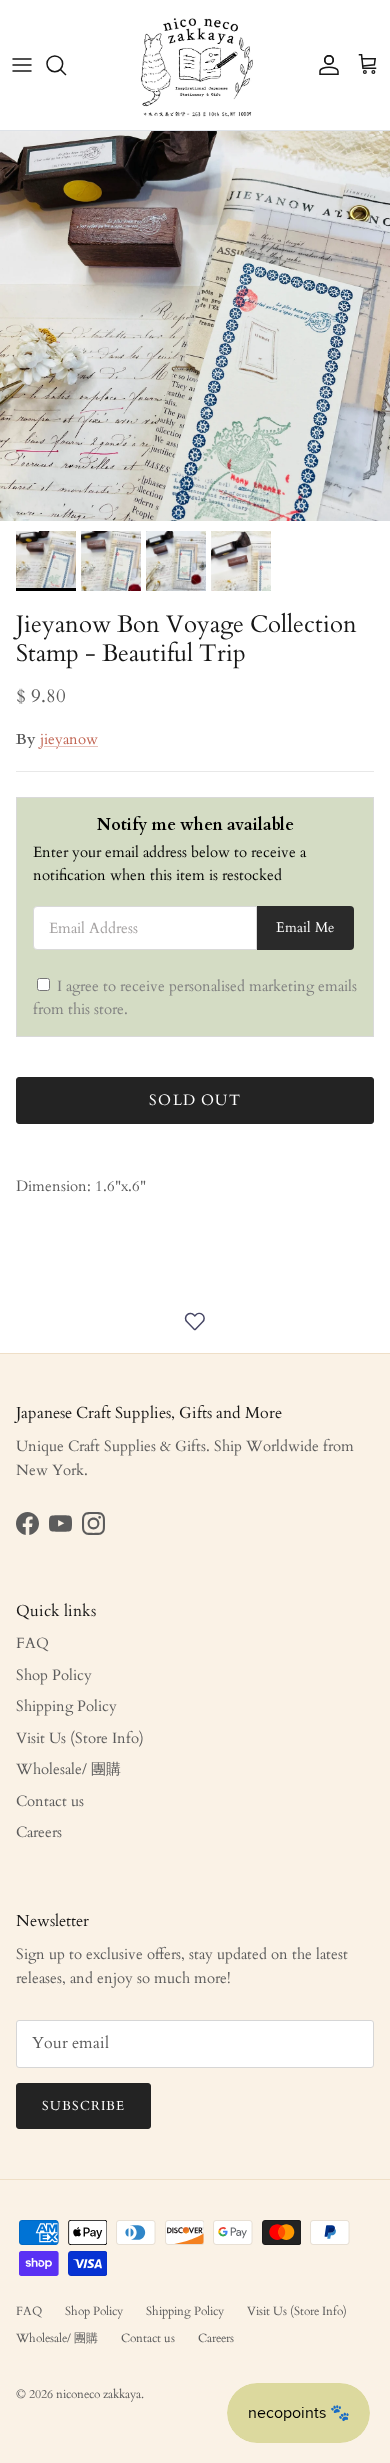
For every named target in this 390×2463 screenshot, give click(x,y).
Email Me (305, 928)
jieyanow (69, 739)
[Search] (66, 65)
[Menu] (22, 65)
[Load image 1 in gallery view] (195, 326)
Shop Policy (54, 1675)
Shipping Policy (66, 1706)
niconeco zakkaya (98, 2394)
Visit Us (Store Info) (80, 1738)
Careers (39, 1832)
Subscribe (83, 2106)
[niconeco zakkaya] (195, 65)
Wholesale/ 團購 (68, 1769)
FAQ (32, 1643)
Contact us (50, 1801)
